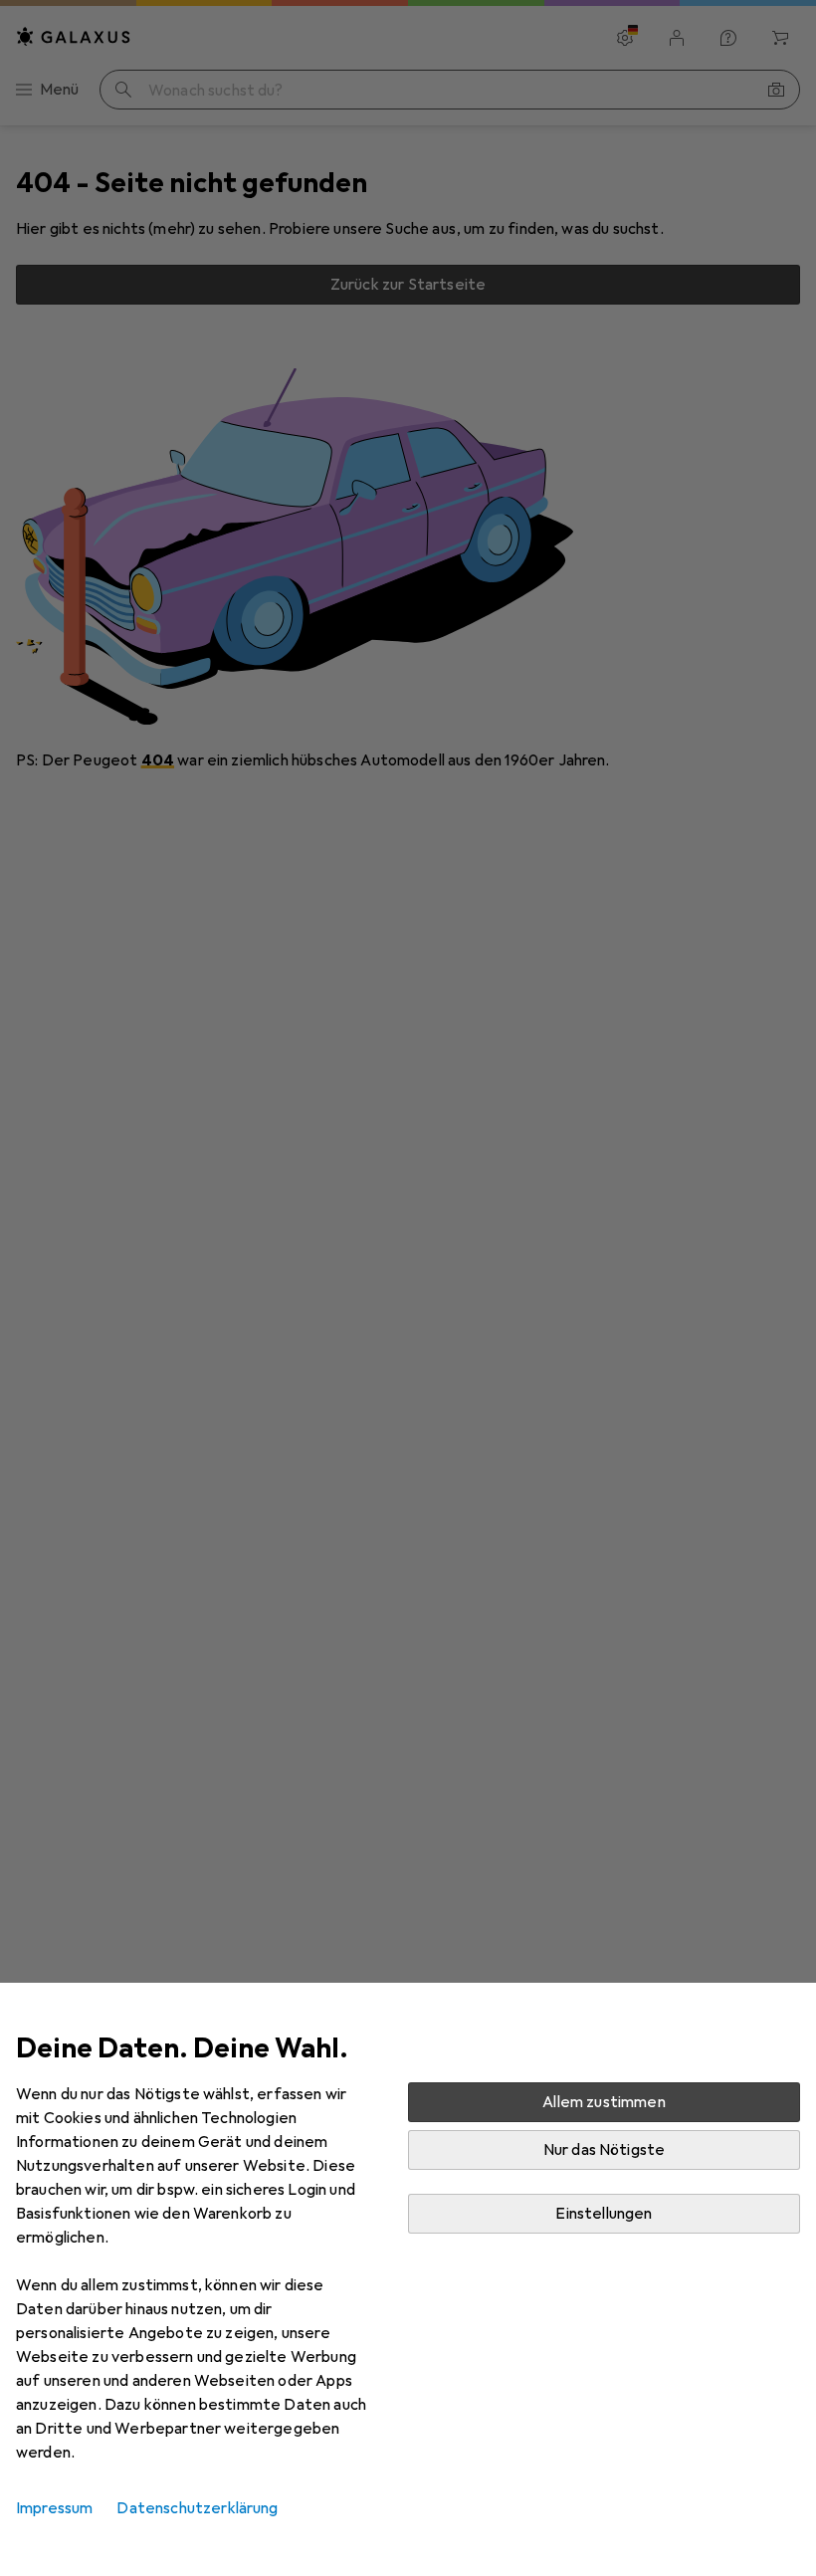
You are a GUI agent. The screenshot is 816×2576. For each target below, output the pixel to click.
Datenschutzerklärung (197, 2508)
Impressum (54, 2508)
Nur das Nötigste (605, 2150)
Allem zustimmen (604, 2102)
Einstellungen (604, 2214)
